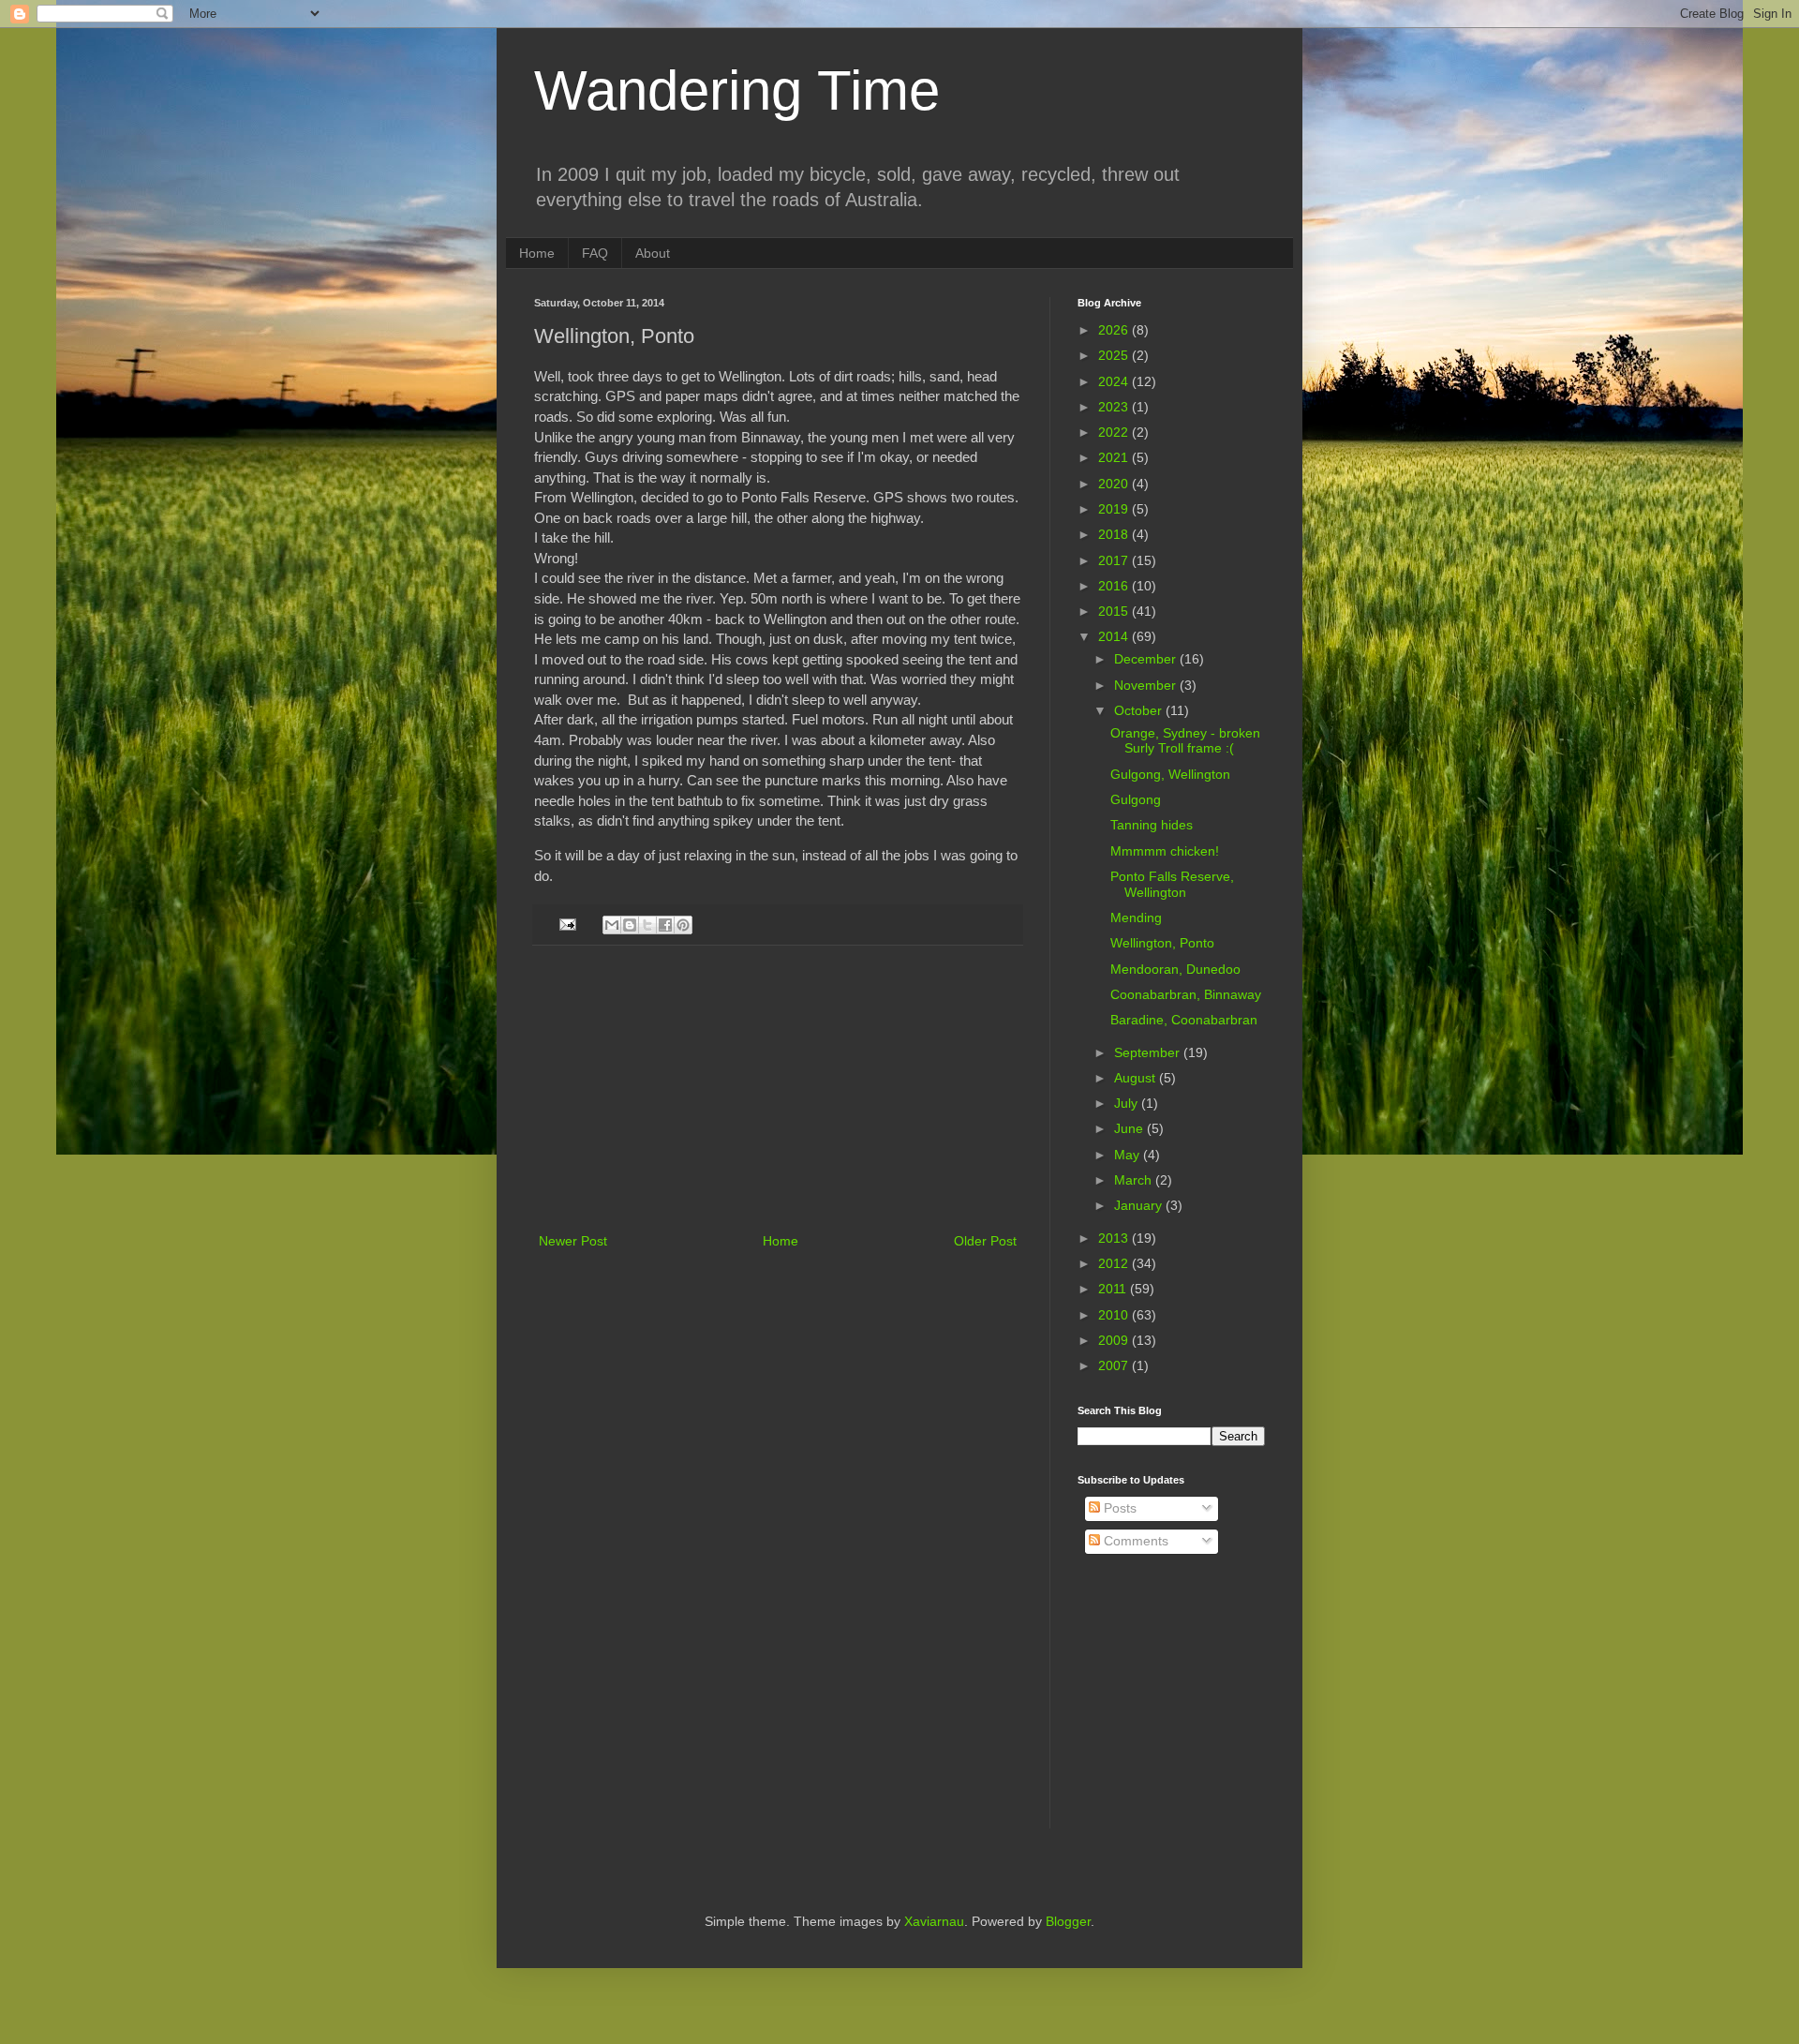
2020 (1115, 484)
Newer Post (573, 1241)
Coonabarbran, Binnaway (1186, 994)
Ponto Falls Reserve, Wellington (1172, 884)
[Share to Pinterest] (683, 925)
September (1149, 1052)
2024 (1115, 381)
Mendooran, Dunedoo (1175, 969)
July (1128, 1103)
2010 (1115, 1315)
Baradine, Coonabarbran (1184, 1020)
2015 (1115, 611)
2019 (1115, 509)
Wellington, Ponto (1162, 943)
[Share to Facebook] (665, 925)
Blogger (1068, 1921)
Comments (1134, 1541)
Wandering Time (737, 90)
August (1137, 1078)
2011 (1114, 1289)
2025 (1115, 355)
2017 (1115, 560)
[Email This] (612, 925)
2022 (1115, 432)
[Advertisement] (778, 1089)
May (1129, 1155)
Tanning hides (1152, 825)
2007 (1115, 1365)
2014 (1115, 636)
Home (537, 253)
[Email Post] (567, 924)
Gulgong (1136, 799)
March (1135, 1180)
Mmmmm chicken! (1165, 851)
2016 (1115, 586)
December (1147, 659)
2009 (1115, 1340)
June (1130, 1128)
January (1140, 1205)
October (1140, 710)
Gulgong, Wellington (1170, 774)
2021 (1115, 457)
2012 (1115, 1263)
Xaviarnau (934, 1921)
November (1147, 685)
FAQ (595, 253)
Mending (1136, 918)
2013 (1115, 1238)
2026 (1115, 330)
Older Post (985, 1241)
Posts (1118, 1508)
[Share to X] (647, 925)
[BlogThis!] (630, 925)
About (653, 253)
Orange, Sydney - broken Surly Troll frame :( (1185, 741)
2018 (1115, 534)
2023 (1115, 407)
